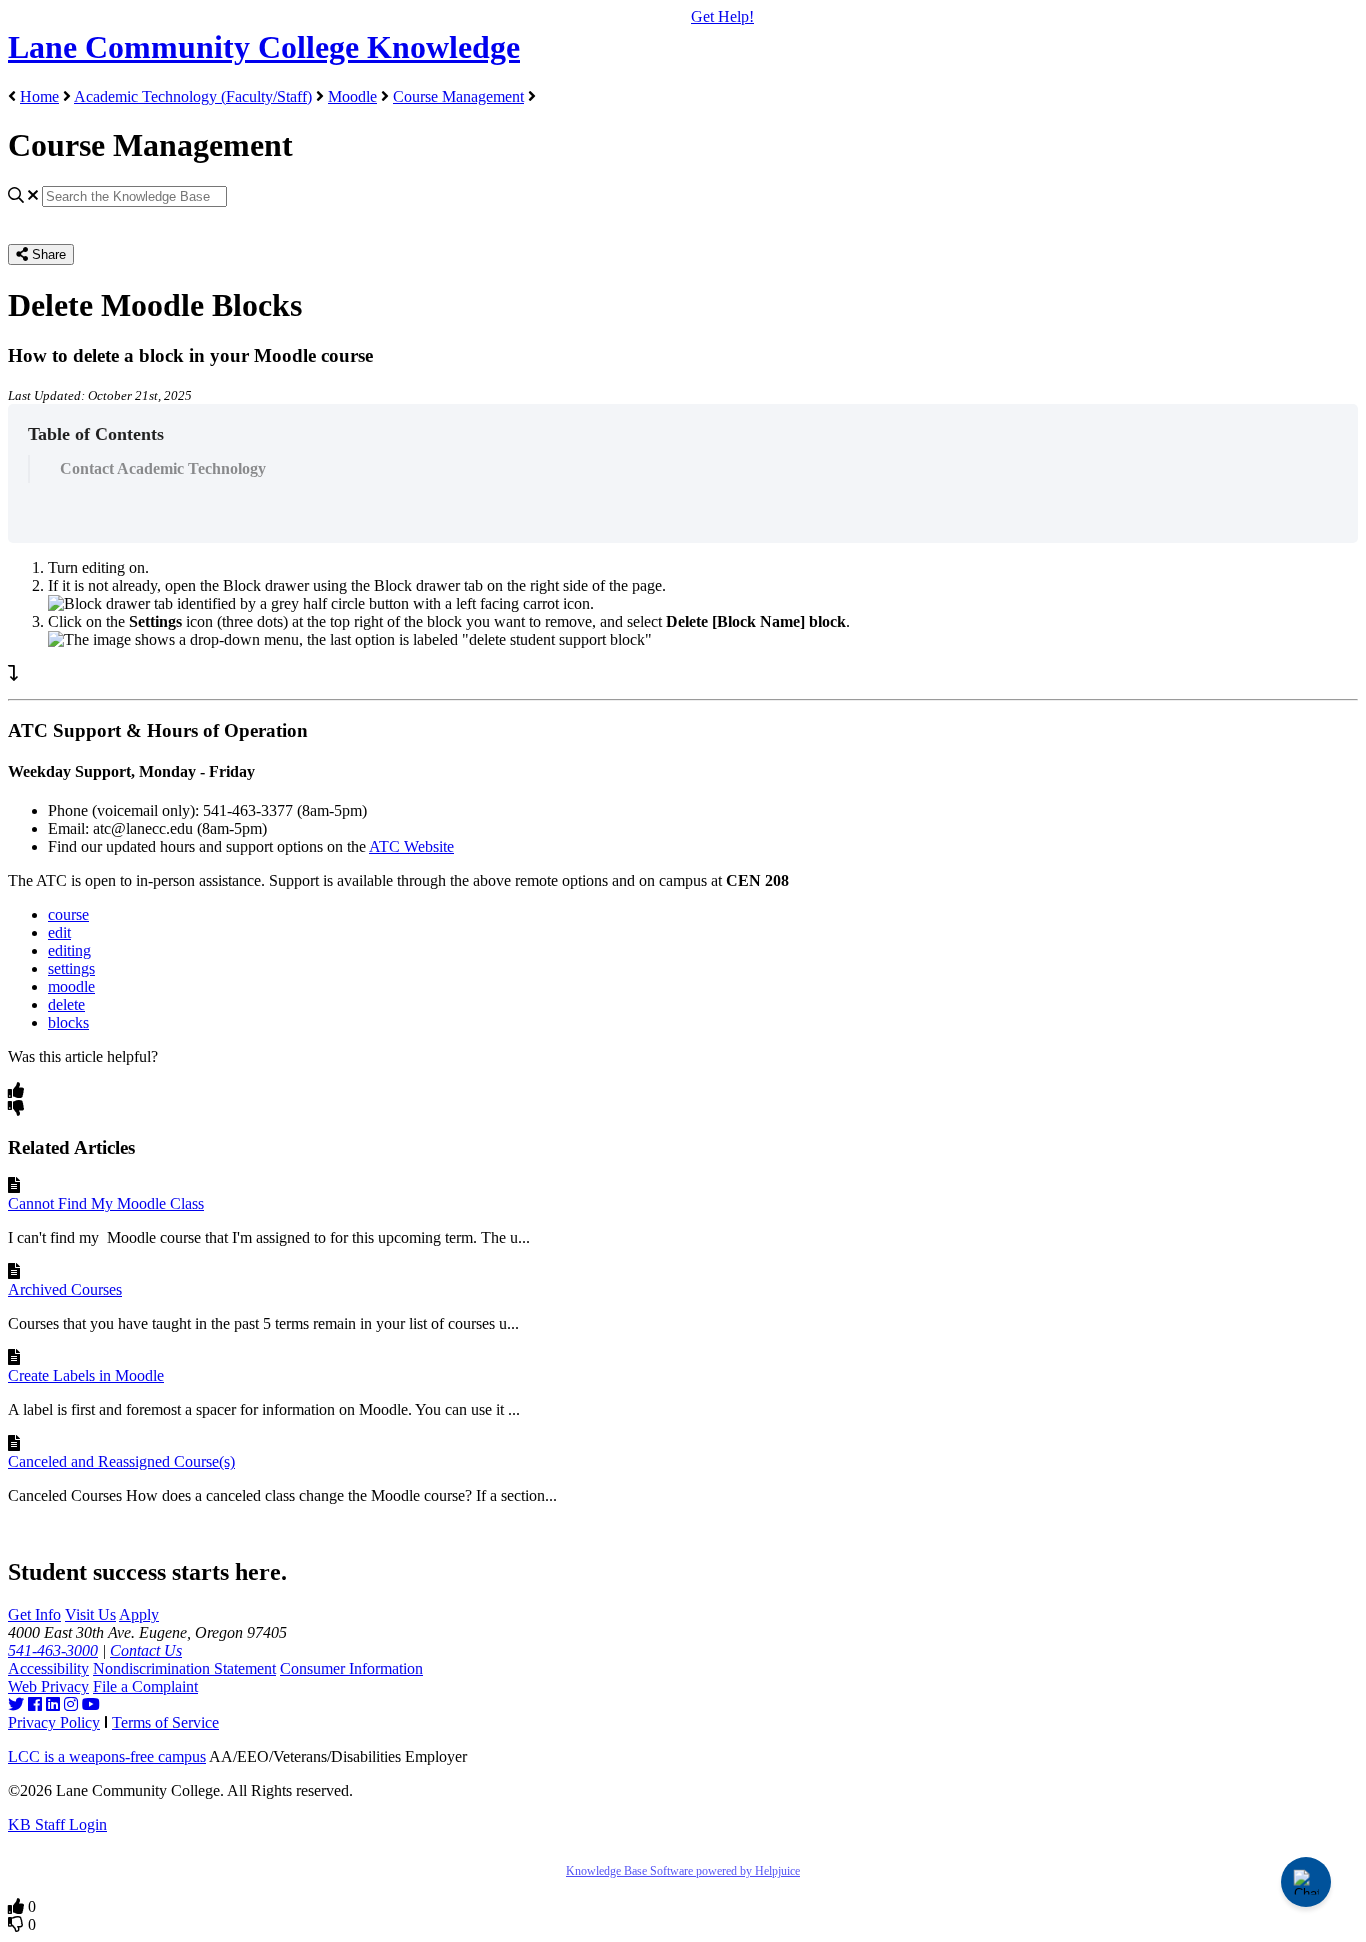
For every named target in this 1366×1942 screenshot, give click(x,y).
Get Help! (722, 16)
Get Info (34, 1614)
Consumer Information (351, 1668)
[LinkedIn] (53, 1704)
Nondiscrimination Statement (184, 1668)
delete (66, 1004)
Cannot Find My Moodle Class (106, 1203)
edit (59, 932)
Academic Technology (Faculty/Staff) (193, 96)
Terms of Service (165, 1722)
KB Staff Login (57, 1824)
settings (71, 968)
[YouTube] (91, 1704)
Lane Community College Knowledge (264, 47)
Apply (139, 1614)
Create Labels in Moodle (86, 1375)
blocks (68, 1022)
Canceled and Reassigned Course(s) (121, 1461)
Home (39, 96)
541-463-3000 (53, 1650)
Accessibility (48, 1668)
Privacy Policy (54, 1722)
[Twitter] (16, 1704)
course (68, 914)
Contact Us (146, 1650)
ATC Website (411, 846)
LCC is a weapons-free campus (107, 1756)
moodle (71, 986)
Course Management (458, 96)
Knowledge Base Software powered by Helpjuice (683, 1871)
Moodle (352, 96)
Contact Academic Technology (163, 468)
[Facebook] (35, 1704)
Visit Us (90, 1614)
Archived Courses (65, 1289)
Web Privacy (48, 1686)
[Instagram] (71, 1704)
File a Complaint (145, 1686)
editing (69, 950)
